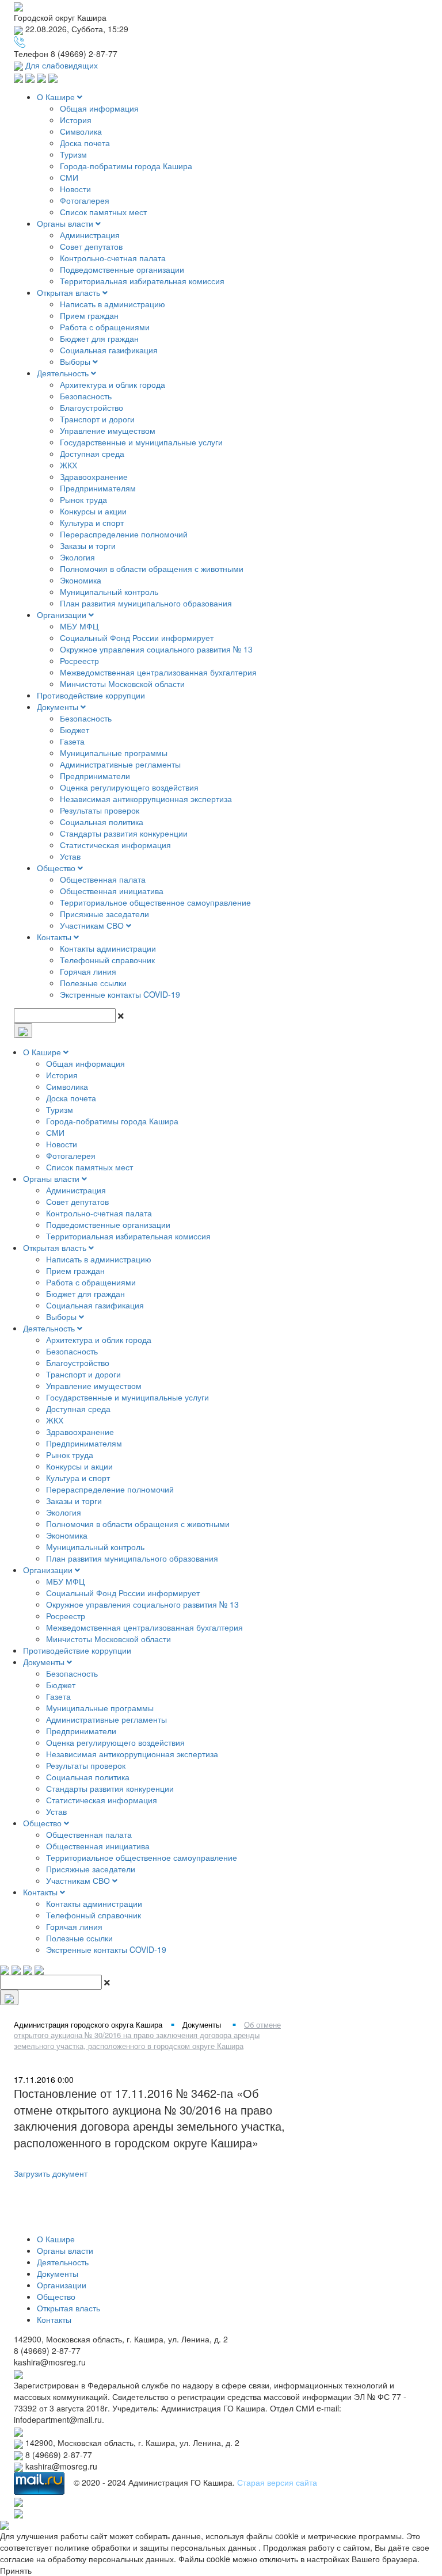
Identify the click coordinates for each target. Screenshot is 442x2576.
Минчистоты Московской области (122, 684)
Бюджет (75, 730)
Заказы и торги (88, 545)
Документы (59, 707)
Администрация (90, 235)
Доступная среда (92, 453)
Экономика (81, 580)
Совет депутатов (91, 246)
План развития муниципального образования (146, 603)
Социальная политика (102, 822)
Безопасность (86, 396)
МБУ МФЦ (79, 626)
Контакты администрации (108, 948)
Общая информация (99, 108)
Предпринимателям (98, 488)
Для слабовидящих (60, 65)
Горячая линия (88, 971)
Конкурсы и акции (93, 511)
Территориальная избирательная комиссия (142, 281)
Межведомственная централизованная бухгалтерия (158, 672)
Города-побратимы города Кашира (126, 166)
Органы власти (66, 223)
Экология (77, 557)
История (76, 120)
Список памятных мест (103, 212)
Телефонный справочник (107, 960)
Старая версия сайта (277, 2482)
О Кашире (57, 97)
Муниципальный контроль (109, 591)
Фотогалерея (85, 200)
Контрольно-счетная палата (113, 258)
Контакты (55, 937)
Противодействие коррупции (91, 695)
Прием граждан (89, 315)
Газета (72, 741)
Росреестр (79, 661)
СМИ (69, 177)
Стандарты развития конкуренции (124, 833)
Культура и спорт (92, 522)
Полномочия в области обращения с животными (152, 568)
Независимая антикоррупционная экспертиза (146, 799)
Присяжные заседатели (104, 914)
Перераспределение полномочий (124, 534)
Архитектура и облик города (113, 384)
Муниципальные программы (114, 753)
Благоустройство (92, 407)
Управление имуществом (108, 430)
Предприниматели (95, 776)
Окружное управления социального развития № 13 (156, 649)
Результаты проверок (100, 810)
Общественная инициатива (112, 891)
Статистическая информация (115, 845)
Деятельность (64, 373)
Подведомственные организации (122, 269)
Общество (57, 868)
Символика (81, 131)
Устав (70, 856)
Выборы (76, 361)
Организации (63, 615)
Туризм (73, 154)
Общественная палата (103, 879)
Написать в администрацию (113, 304)
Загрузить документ (51, 2173)
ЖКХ (68, 465)
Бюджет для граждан (99, 338)
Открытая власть (70, 292)
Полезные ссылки (93, 983)
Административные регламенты (120, 764)
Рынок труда (83, 499)
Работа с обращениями (105, 327)
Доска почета (85, 143)
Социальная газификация (109, 350)
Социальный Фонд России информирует (137, 638)
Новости (75, 189)
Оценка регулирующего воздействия (129, 787)
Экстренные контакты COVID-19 (120, 994)
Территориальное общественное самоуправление (155, 902)
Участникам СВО (93, 925)
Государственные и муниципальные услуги (141, 442)
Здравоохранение (94, 476)
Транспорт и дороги (97, 419)
